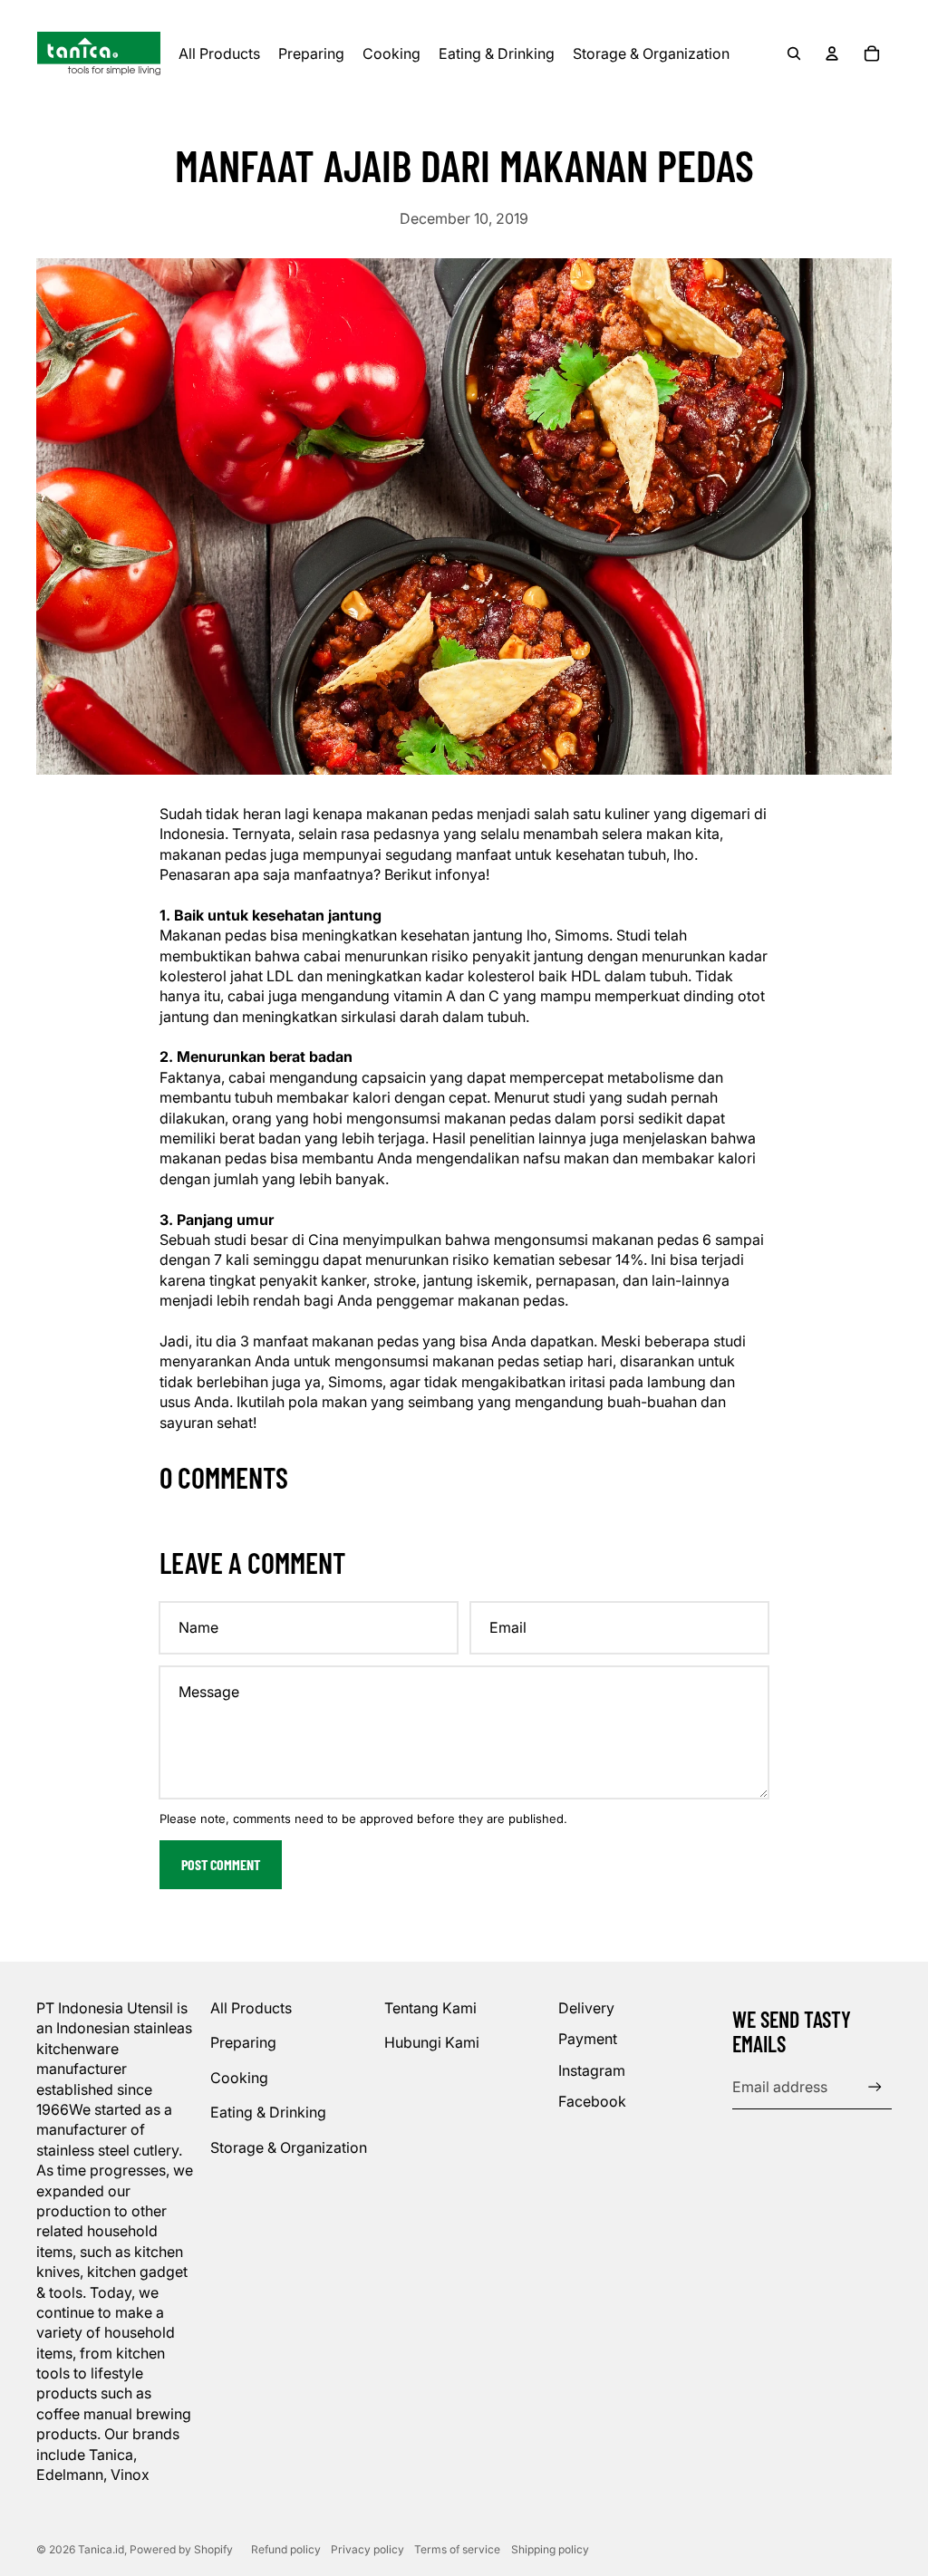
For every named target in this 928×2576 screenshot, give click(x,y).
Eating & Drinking (268, 2112)
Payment (588, 2039)
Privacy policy (367, 2549)
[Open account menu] (832, 53)
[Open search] (794, 53)
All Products (251, 2008)
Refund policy (286, 2549)
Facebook (592, 2101)
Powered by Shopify (181, 2549)
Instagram (592, 2070)
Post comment (221, 1864)
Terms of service (457, 2549)
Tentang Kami (430, 2008)
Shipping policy (550, 2549)
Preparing (243, 2042)
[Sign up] (875, 2087)
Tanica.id (101, 2549)
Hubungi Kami (432, 2042)
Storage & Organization (289, 2147)
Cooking (239, 2078)
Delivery (586, 2008)
